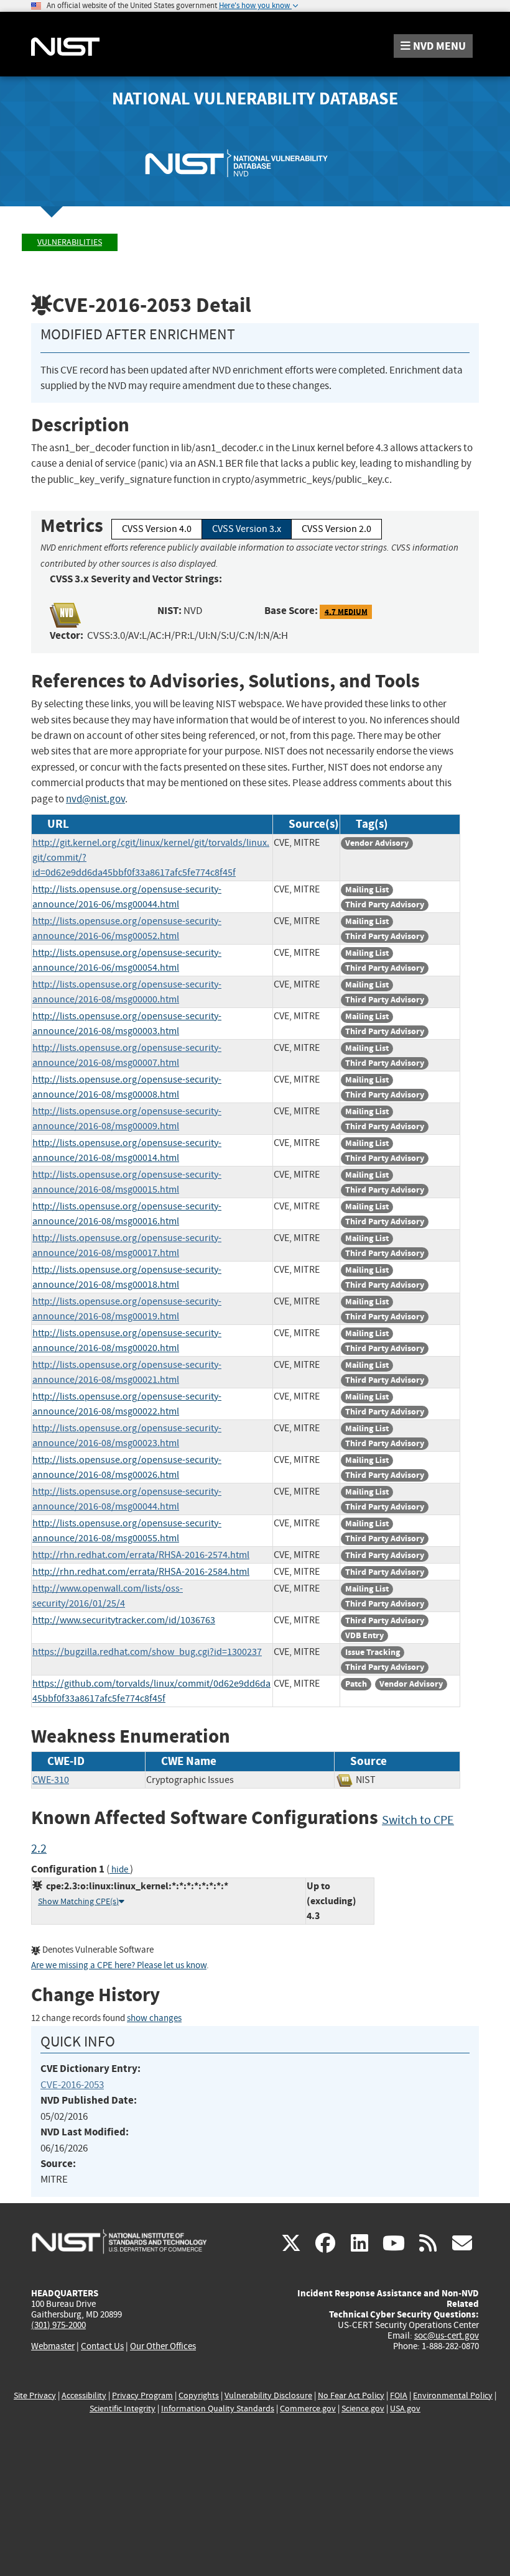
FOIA (399, 2395)
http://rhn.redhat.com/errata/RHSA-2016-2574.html (141, 1555)
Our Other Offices (163, 2346)
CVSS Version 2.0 (336, 529)
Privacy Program (142, 2395)
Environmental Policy (453, 2395)
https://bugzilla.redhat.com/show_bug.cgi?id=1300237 (147, 1652)
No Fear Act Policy (351, 2395)
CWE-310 (51, 1780)
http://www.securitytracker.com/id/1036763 (124, 1620)
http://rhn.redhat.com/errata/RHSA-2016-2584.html (141, 1572)
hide (120, 1870)
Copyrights (199, 2395)
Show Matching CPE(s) (78, 1901)
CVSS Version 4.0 (157, 529)
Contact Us (102, 2346)
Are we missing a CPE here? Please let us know (119, 1965)
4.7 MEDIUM (346, 611)
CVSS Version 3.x (247, 529)
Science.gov (363, 2409)
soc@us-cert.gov (447, 2335)
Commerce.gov (308, 2409)
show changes (154, 2018)
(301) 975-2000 (58, 2325)
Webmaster (53, 2346)
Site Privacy (35, 2395)
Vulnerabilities (70, 242)
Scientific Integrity (123, 2409)
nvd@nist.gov (95, 799)
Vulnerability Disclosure (268, 2395)
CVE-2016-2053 (72, 2085)
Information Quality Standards (218, 2409)
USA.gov (405, 2409)
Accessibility (84, 2395)
